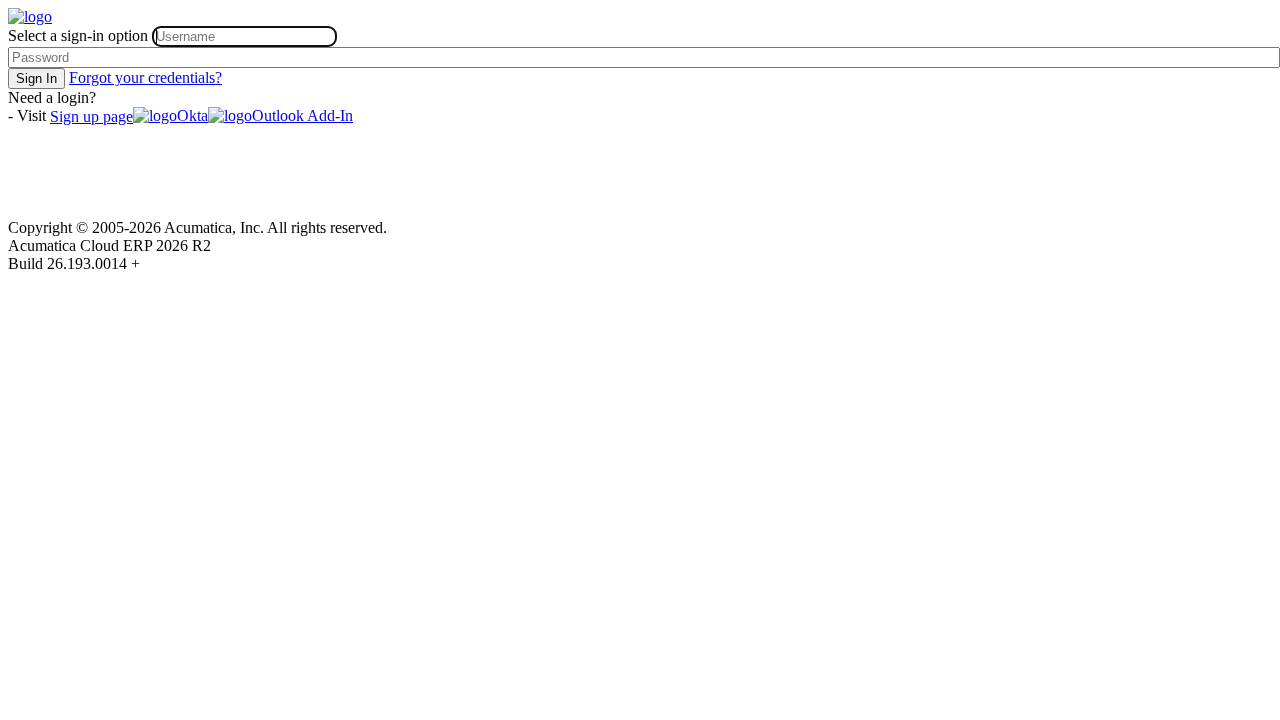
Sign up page (91, 116)
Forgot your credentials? (145, 77)
